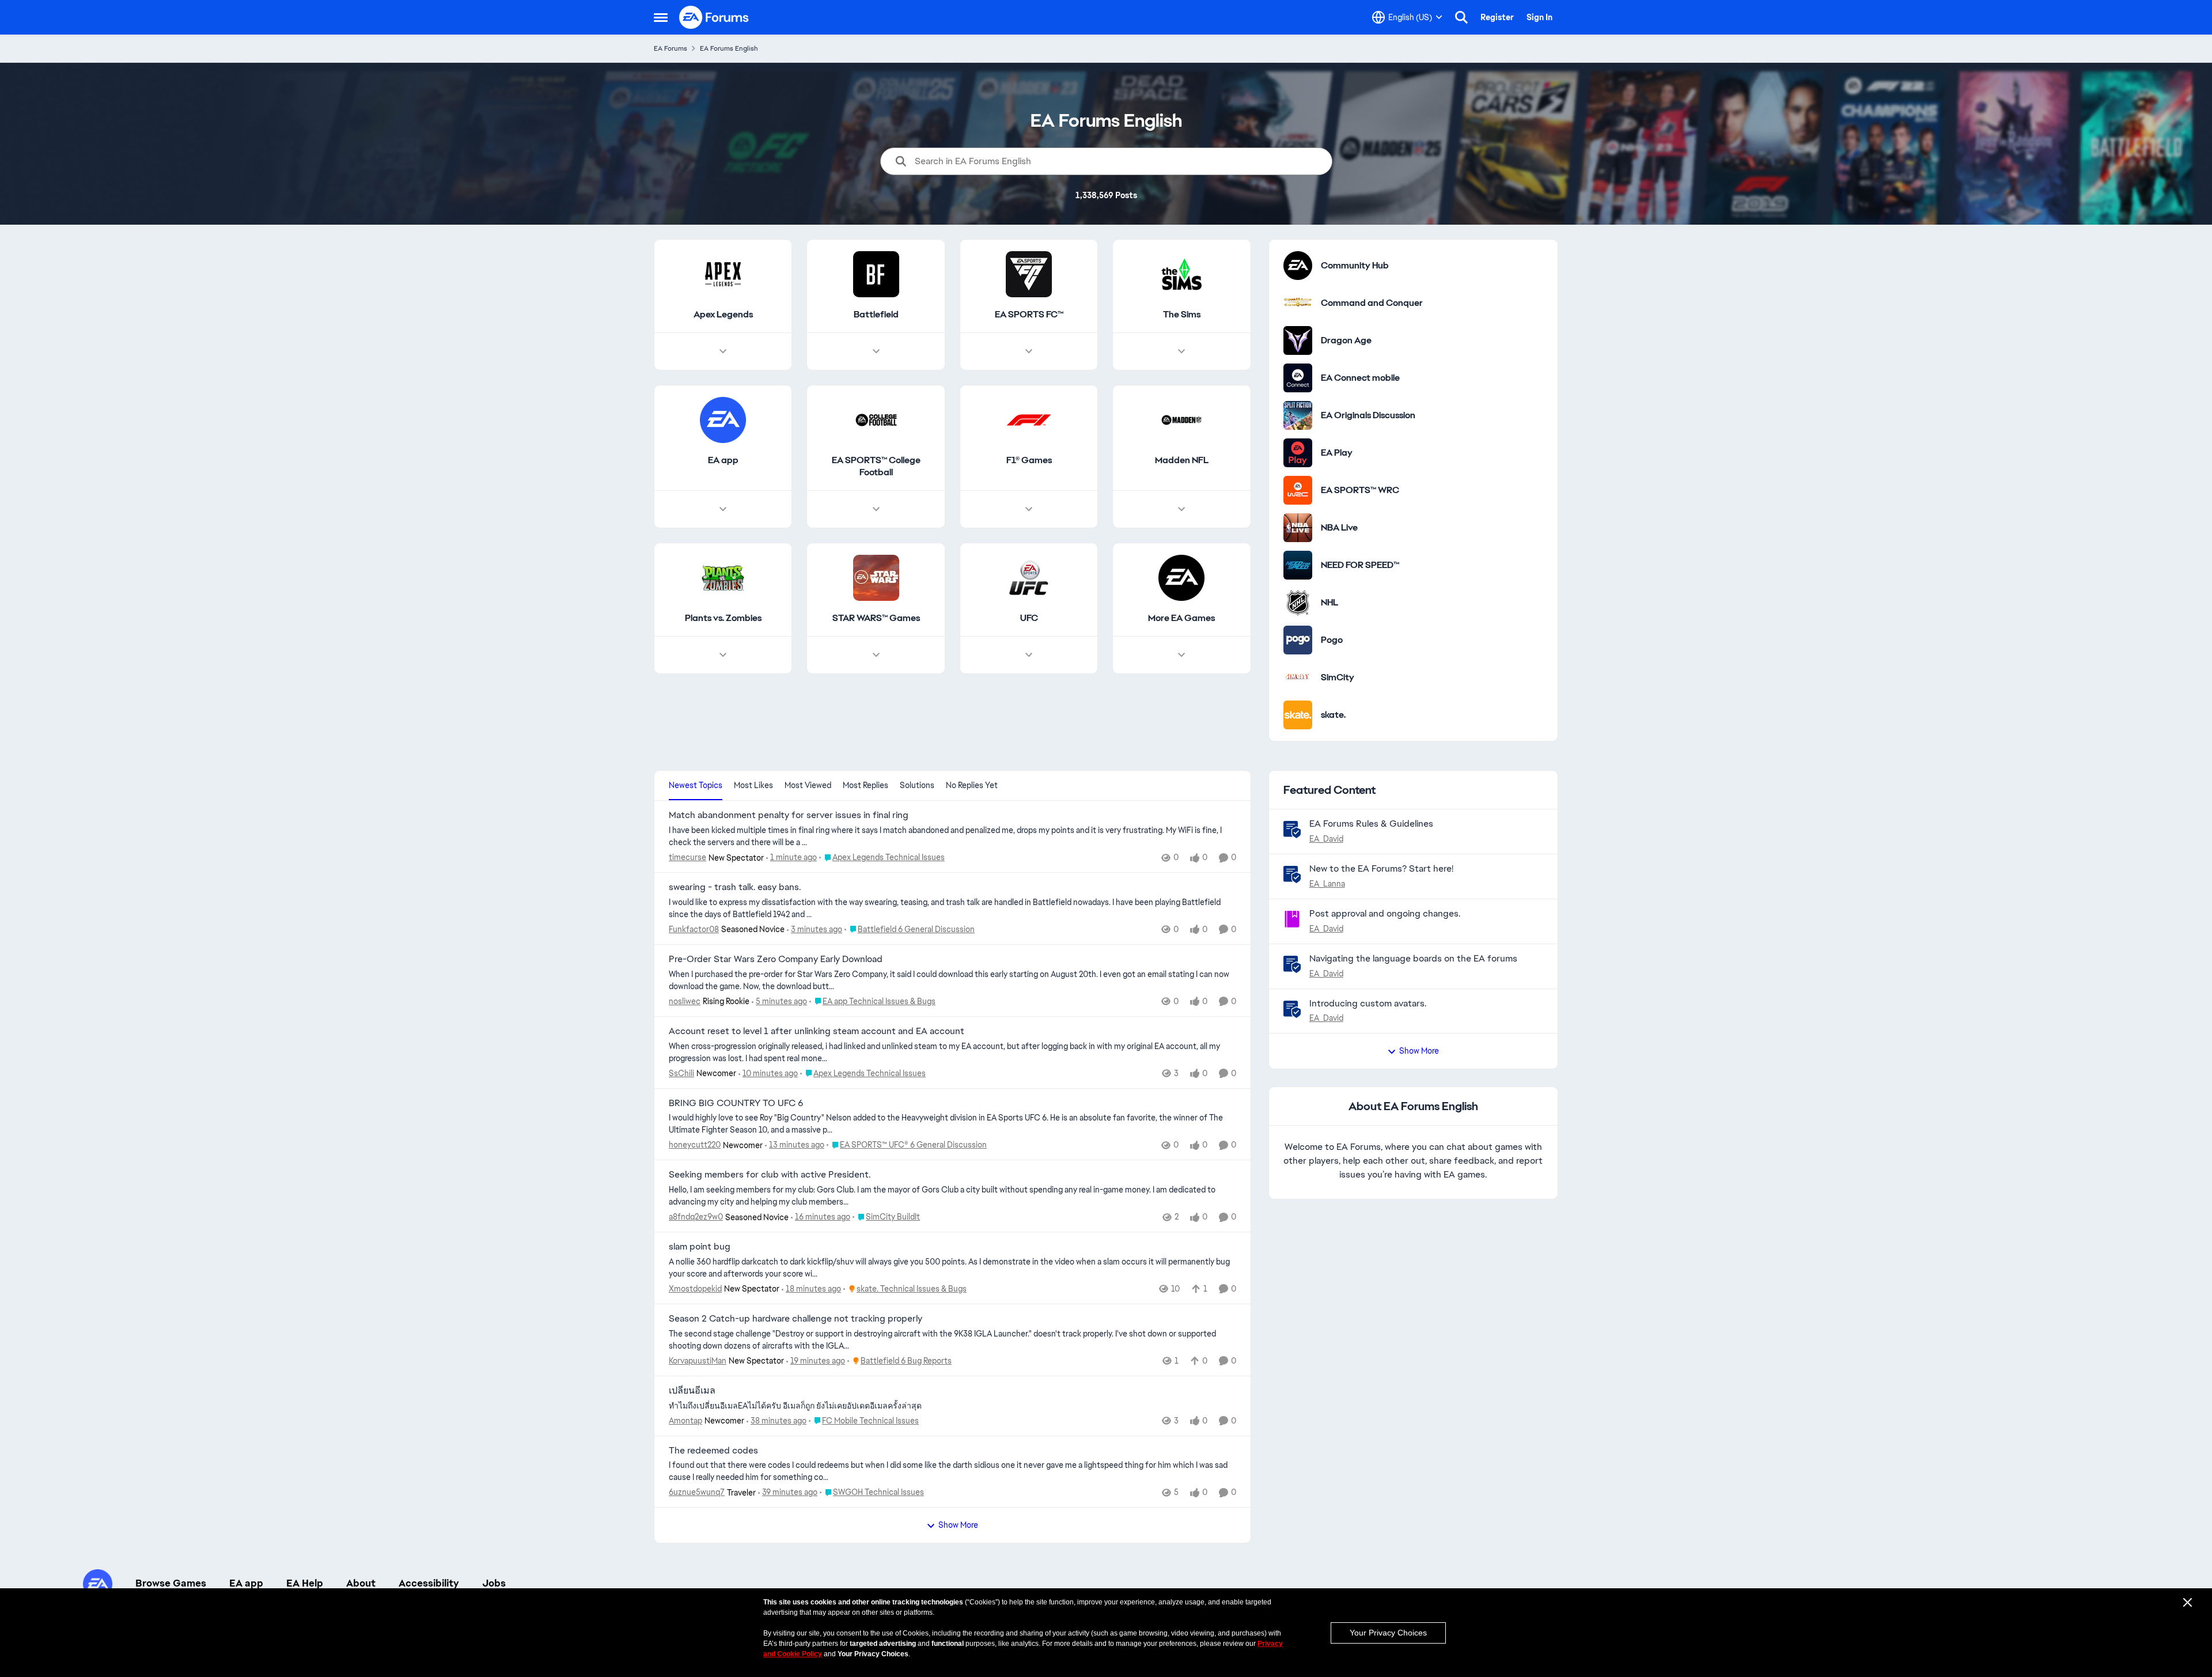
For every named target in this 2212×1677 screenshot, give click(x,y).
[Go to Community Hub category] (1298, 266)
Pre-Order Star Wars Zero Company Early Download (776, 959)
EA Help (305, 1583)
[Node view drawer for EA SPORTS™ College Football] (876, 509)
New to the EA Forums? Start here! (1381, 868)
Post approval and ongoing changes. (1385, 913)
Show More (958, 1525)
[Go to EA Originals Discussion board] (1298, 415)
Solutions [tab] (917, 785)
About (361, 1583)
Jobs (494, 1583)
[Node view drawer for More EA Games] (1181, 655)
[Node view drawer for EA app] (723, 509)
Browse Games (171, 1583)
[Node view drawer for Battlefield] (876, 351)
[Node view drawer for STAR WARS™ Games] (876, 655)
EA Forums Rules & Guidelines (1371, 824)
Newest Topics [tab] (696, 785)
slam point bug (700, 1247)
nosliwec (685, 1001)
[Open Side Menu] (661, 17)
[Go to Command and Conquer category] (1298, 303)
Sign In (1539, 17)
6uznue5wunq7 (697, 1492)
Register (1497, 17)
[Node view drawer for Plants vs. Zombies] (723, 655)
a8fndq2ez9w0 (696, 1217)
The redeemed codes (713, 1451)
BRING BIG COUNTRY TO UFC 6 (736, 1103)
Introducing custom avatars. (1368, 1003)
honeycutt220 (695, 1145)
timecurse (688, 857)
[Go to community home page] (714, 17)
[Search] (1461, 17)
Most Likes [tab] (753, 785)
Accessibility (429, 1583)
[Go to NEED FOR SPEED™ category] (1298, 565)
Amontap (685, 1421)
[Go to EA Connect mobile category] (1298, 378)
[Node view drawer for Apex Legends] (723, 351)
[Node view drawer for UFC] (1029, 655)
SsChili (681, 1073)
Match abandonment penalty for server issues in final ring (789, 815)
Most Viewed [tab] (808, 785)
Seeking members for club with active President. (770, 1175)
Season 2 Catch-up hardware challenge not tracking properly (796, 1319)
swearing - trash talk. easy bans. (735, 887)
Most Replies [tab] (866, 785)
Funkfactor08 (694, 929)
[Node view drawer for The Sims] (1181, 351)
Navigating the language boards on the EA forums (1413, 958)
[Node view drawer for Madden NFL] (1181, 509)
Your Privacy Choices (1388, 1633)
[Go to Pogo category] (1298, 640)
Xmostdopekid (695, 1289)
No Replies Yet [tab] (972, 785)
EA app (246, 1583)
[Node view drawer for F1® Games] (1029, 509)
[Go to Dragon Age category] (1298, 340)
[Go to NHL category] (1298, 603)
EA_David (1326, 839)
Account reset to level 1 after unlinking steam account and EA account (817, 1031)
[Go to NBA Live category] (1298, 528)
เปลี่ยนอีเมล (692, 1391)
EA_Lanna (1327, 884)
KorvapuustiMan (698, 1361)
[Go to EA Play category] (1298, 453)
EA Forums (671, 48)
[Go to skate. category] (1298, 715)
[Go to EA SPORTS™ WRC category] (1298, 490)
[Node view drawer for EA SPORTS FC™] (1029, 351)
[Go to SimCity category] (1298, 677)
